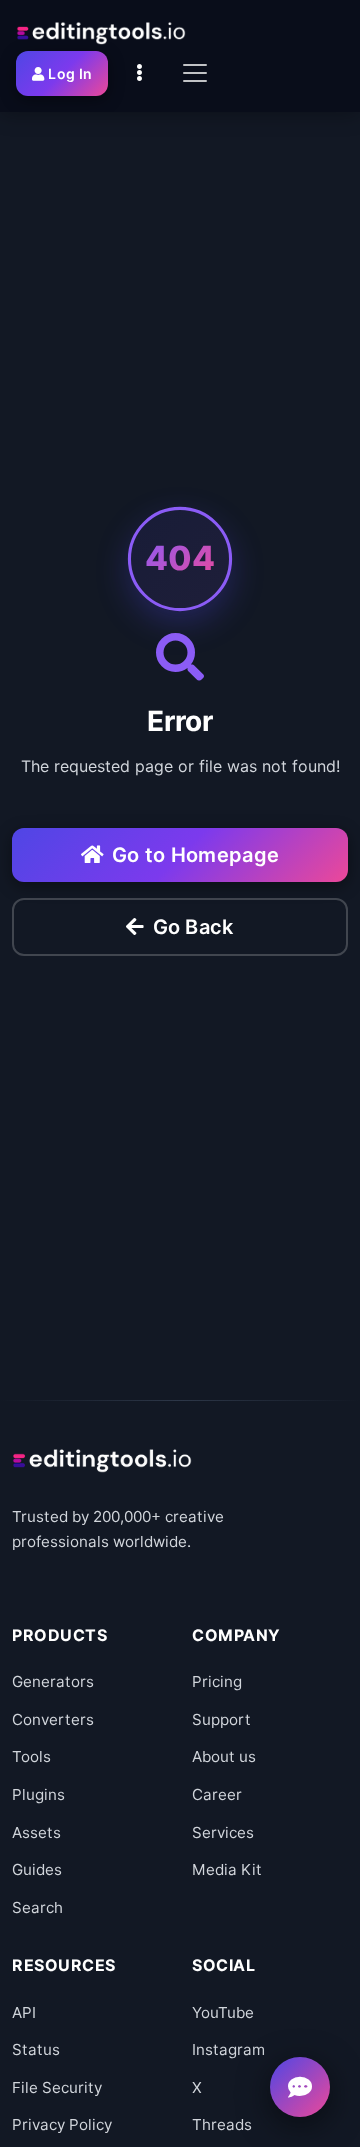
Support (221, 1719)
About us (224, 1756)
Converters (53, 1719)
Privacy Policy (62, 2124)
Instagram (228, 2049)
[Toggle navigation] (195, 73)
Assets (36, 1832)
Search (37, 1907)
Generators (53, 1681)
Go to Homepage (195, 855)
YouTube (223, 2012)
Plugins (38, 1794)
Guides (37, 1869)
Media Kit (227, 1869)
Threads (222, 2124)
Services (223, 1832)
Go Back (193, 927)
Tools (31, 1756)
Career (217, 1794)
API (24, 2012)
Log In (70, 73)
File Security (57, 2087)
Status (36, 2049)
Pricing (217, 1681)
